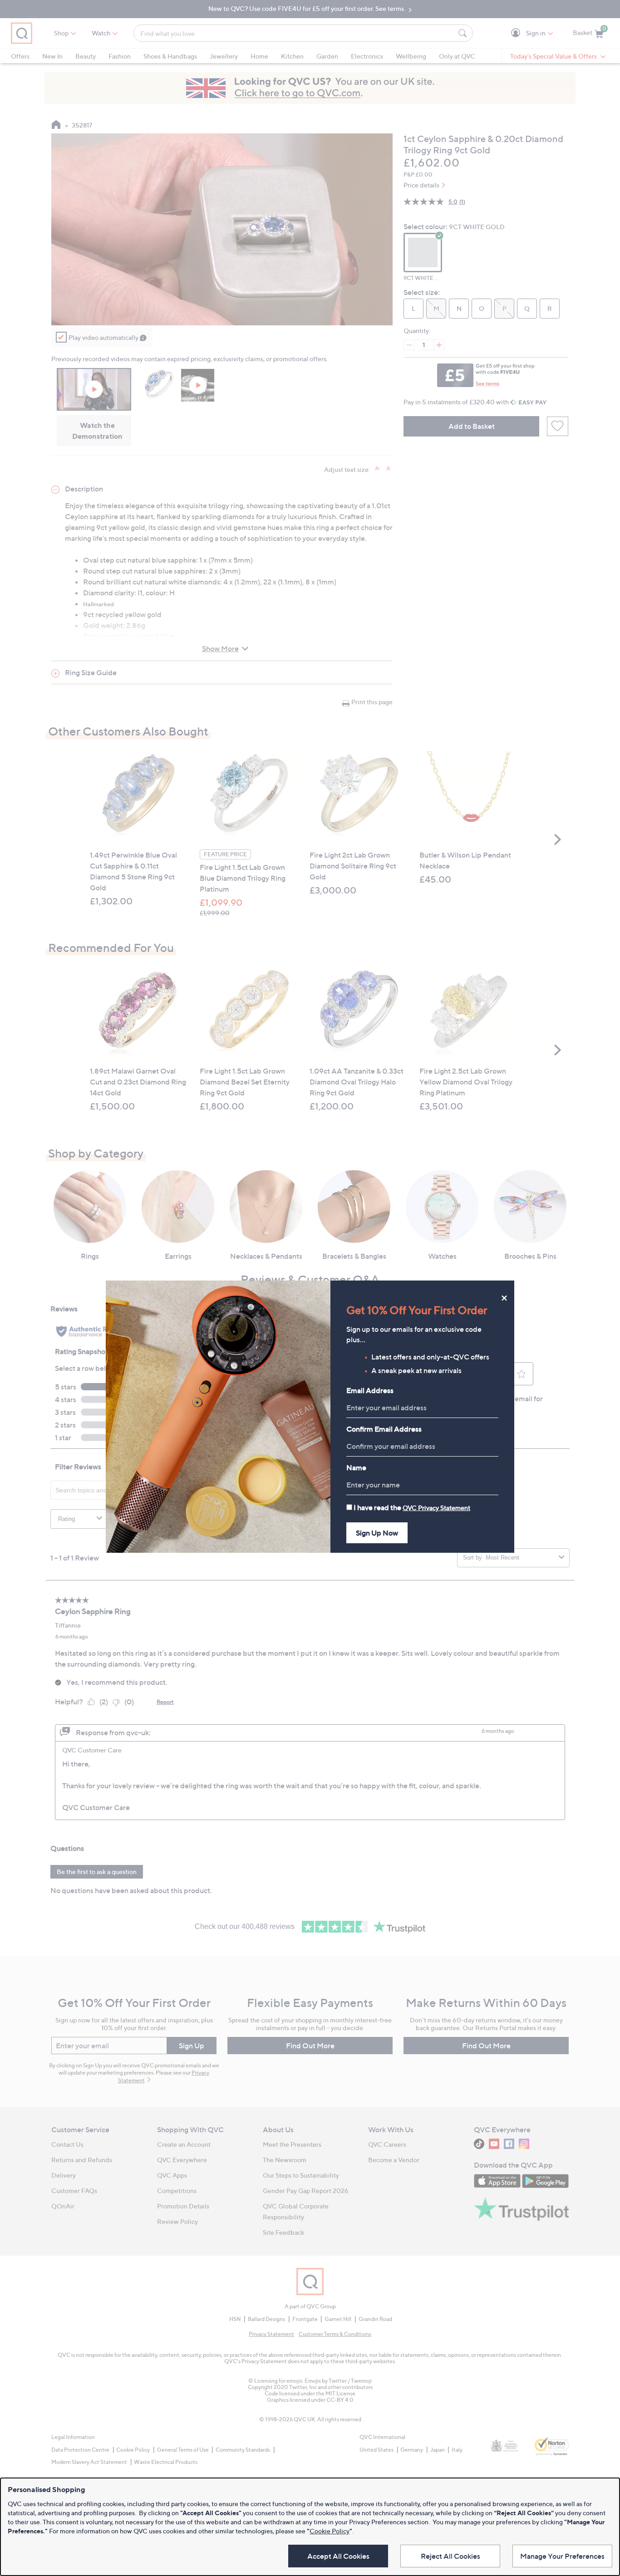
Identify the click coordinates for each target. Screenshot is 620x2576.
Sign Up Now (377, 1533)
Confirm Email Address (384, 1429)
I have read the (412, 1507)
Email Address (370, 1390)
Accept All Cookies (338, 2556)
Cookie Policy (330, 2531)
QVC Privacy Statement (436, 1508)
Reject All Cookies (450, 2556)
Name (356, 1467)
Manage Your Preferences (562, 2556)
